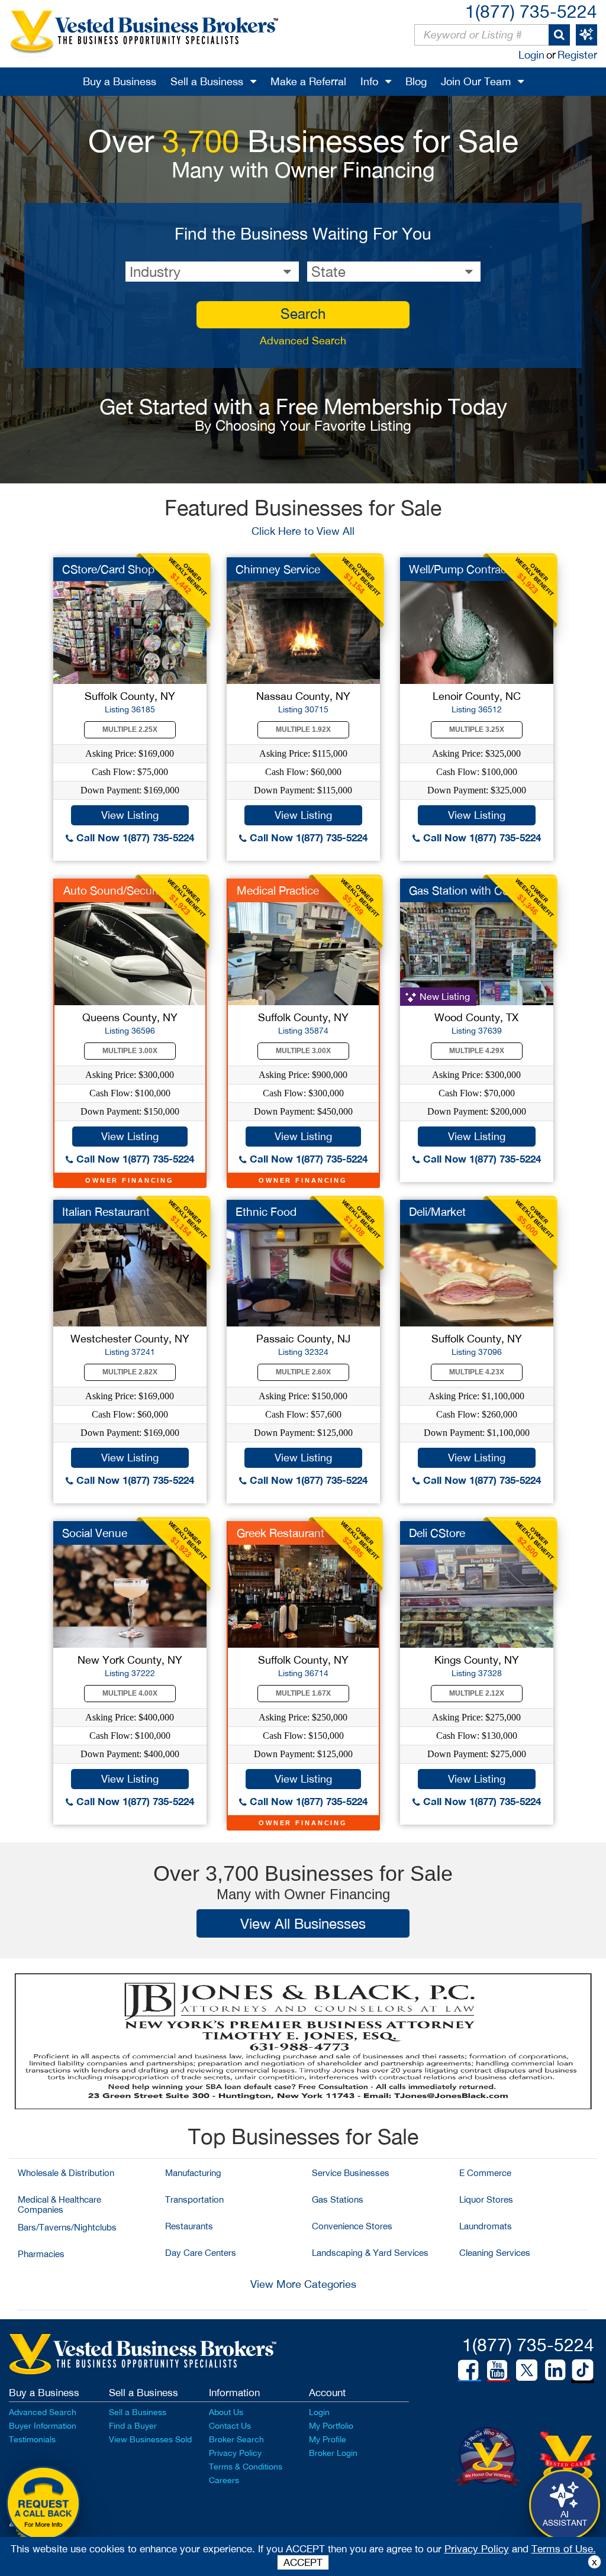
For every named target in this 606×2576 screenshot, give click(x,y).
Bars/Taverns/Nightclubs (67, 2227)
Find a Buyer (133, 2426)
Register (577, 55)
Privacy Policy (235, 2453)
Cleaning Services (495, 2253)
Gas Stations (338, 2199)
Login (531, 55)
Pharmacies (41, 2254)
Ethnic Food (266, 1212)
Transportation (194, 2199)
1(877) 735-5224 (531, 11)
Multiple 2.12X (477, 1693)
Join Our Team (476, 81)
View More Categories (303, 2284)
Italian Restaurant (106, 1212)
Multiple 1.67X (303, 1693)
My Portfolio (331, 2426)
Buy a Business (120, 81)
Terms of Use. (564, 2549)
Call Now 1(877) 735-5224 (134, 837)
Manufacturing (193, 2173)
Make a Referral (308, 81)
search (303, 314)
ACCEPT (303, 2562)
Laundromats (486, 2226)
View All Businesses (303, 1923)
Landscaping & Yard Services (370, 2253)
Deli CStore (437, 1533)
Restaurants (189, 2226)
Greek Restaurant (281, 1533)
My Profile (328, 2439)
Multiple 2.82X (130, 1372)
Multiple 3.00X (130, 1051)
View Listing (130, 815)
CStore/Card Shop (108, 569)
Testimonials (32, 2439)
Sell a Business (207, 81)
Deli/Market (437, 1212)
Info (369, 81)
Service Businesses (351, 2173)
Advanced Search (303, 340)
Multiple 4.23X (477, 1372)
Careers (224, 2480)
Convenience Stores (352, 2226)
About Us (226, 2412)
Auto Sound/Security (115, 890)
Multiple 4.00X (130, 1693)
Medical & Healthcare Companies (59, 2204)
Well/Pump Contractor (465, 569)
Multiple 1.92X (303, 729)
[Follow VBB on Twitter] (527, 2370)
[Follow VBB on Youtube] (497, 2370)
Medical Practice (278, 890)
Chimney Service (278, 569)
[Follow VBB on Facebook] (468, 2370)
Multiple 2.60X (303, 1372)
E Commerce (485, 2173)
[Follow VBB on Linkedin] (555, 2370)
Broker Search (236, 2439)
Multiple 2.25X (130, 729)
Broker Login (333, 2453)
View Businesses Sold (150, 2439)
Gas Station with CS (459, 890)
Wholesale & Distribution (66, 2173)
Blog (416, 81)
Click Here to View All (303, 531)
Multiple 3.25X (477, 729)
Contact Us (230, 2426)
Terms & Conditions (246, 2467)
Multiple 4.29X (477, 1051)
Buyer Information (43, 2426)
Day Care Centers (201, 2253)
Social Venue (95, 1533)
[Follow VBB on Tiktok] (583, 2371)
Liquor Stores (486, 2199)
